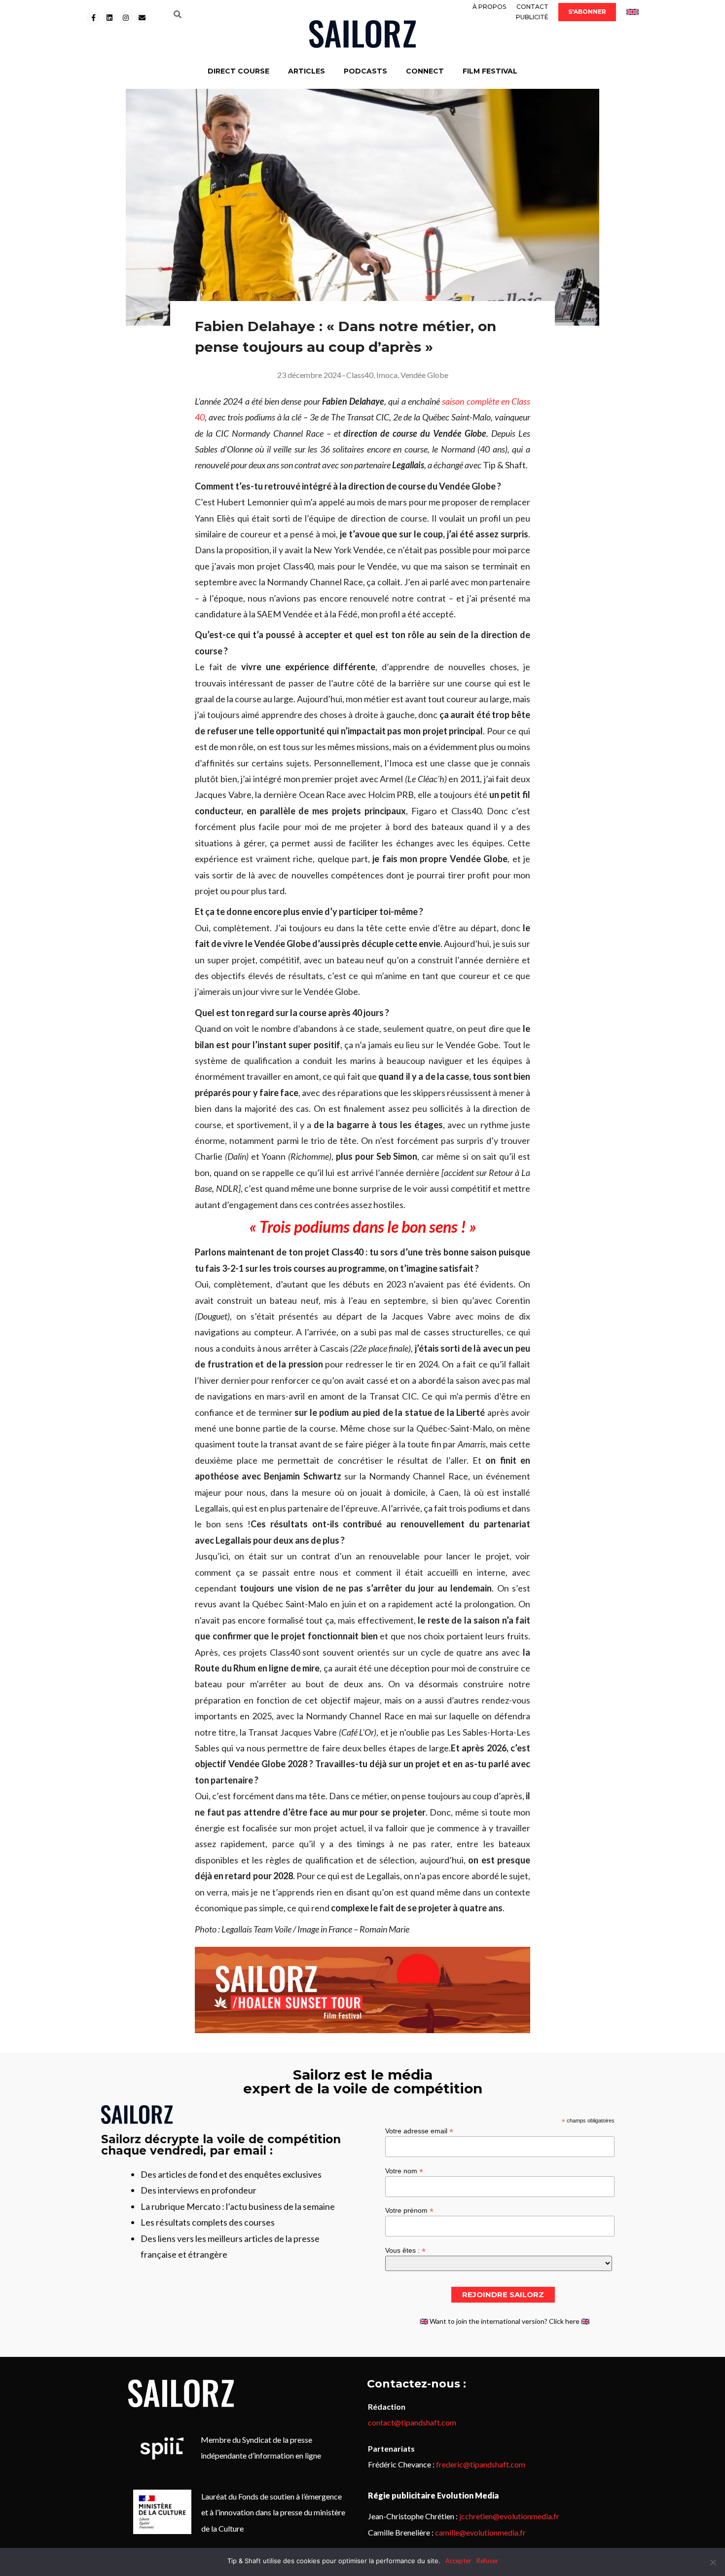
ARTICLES (307, 71)
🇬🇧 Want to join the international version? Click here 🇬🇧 (505, 2321)
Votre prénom (409, 2210)
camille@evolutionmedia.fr (480, 2532)
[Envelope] (142, 18)
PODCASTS (365, 71)
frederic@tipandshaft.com (481, 2464)
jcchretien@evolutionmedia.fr (509, 2516)
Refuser (487, 2561)
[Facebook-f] (93, 18)
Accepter (458, 2561)
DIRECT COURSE (238, 71)
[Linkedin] (109, 18)
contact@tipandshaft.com (412, 2422)
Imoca (387, 375)
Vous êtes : (405, 2250)
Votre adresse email (419, 2131)
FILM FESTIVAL (490, 71)
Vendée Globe (424, 375)
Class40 (360, 375)
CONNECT (425, 71)
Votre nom (404, 2171)
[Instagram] (126, 18)
